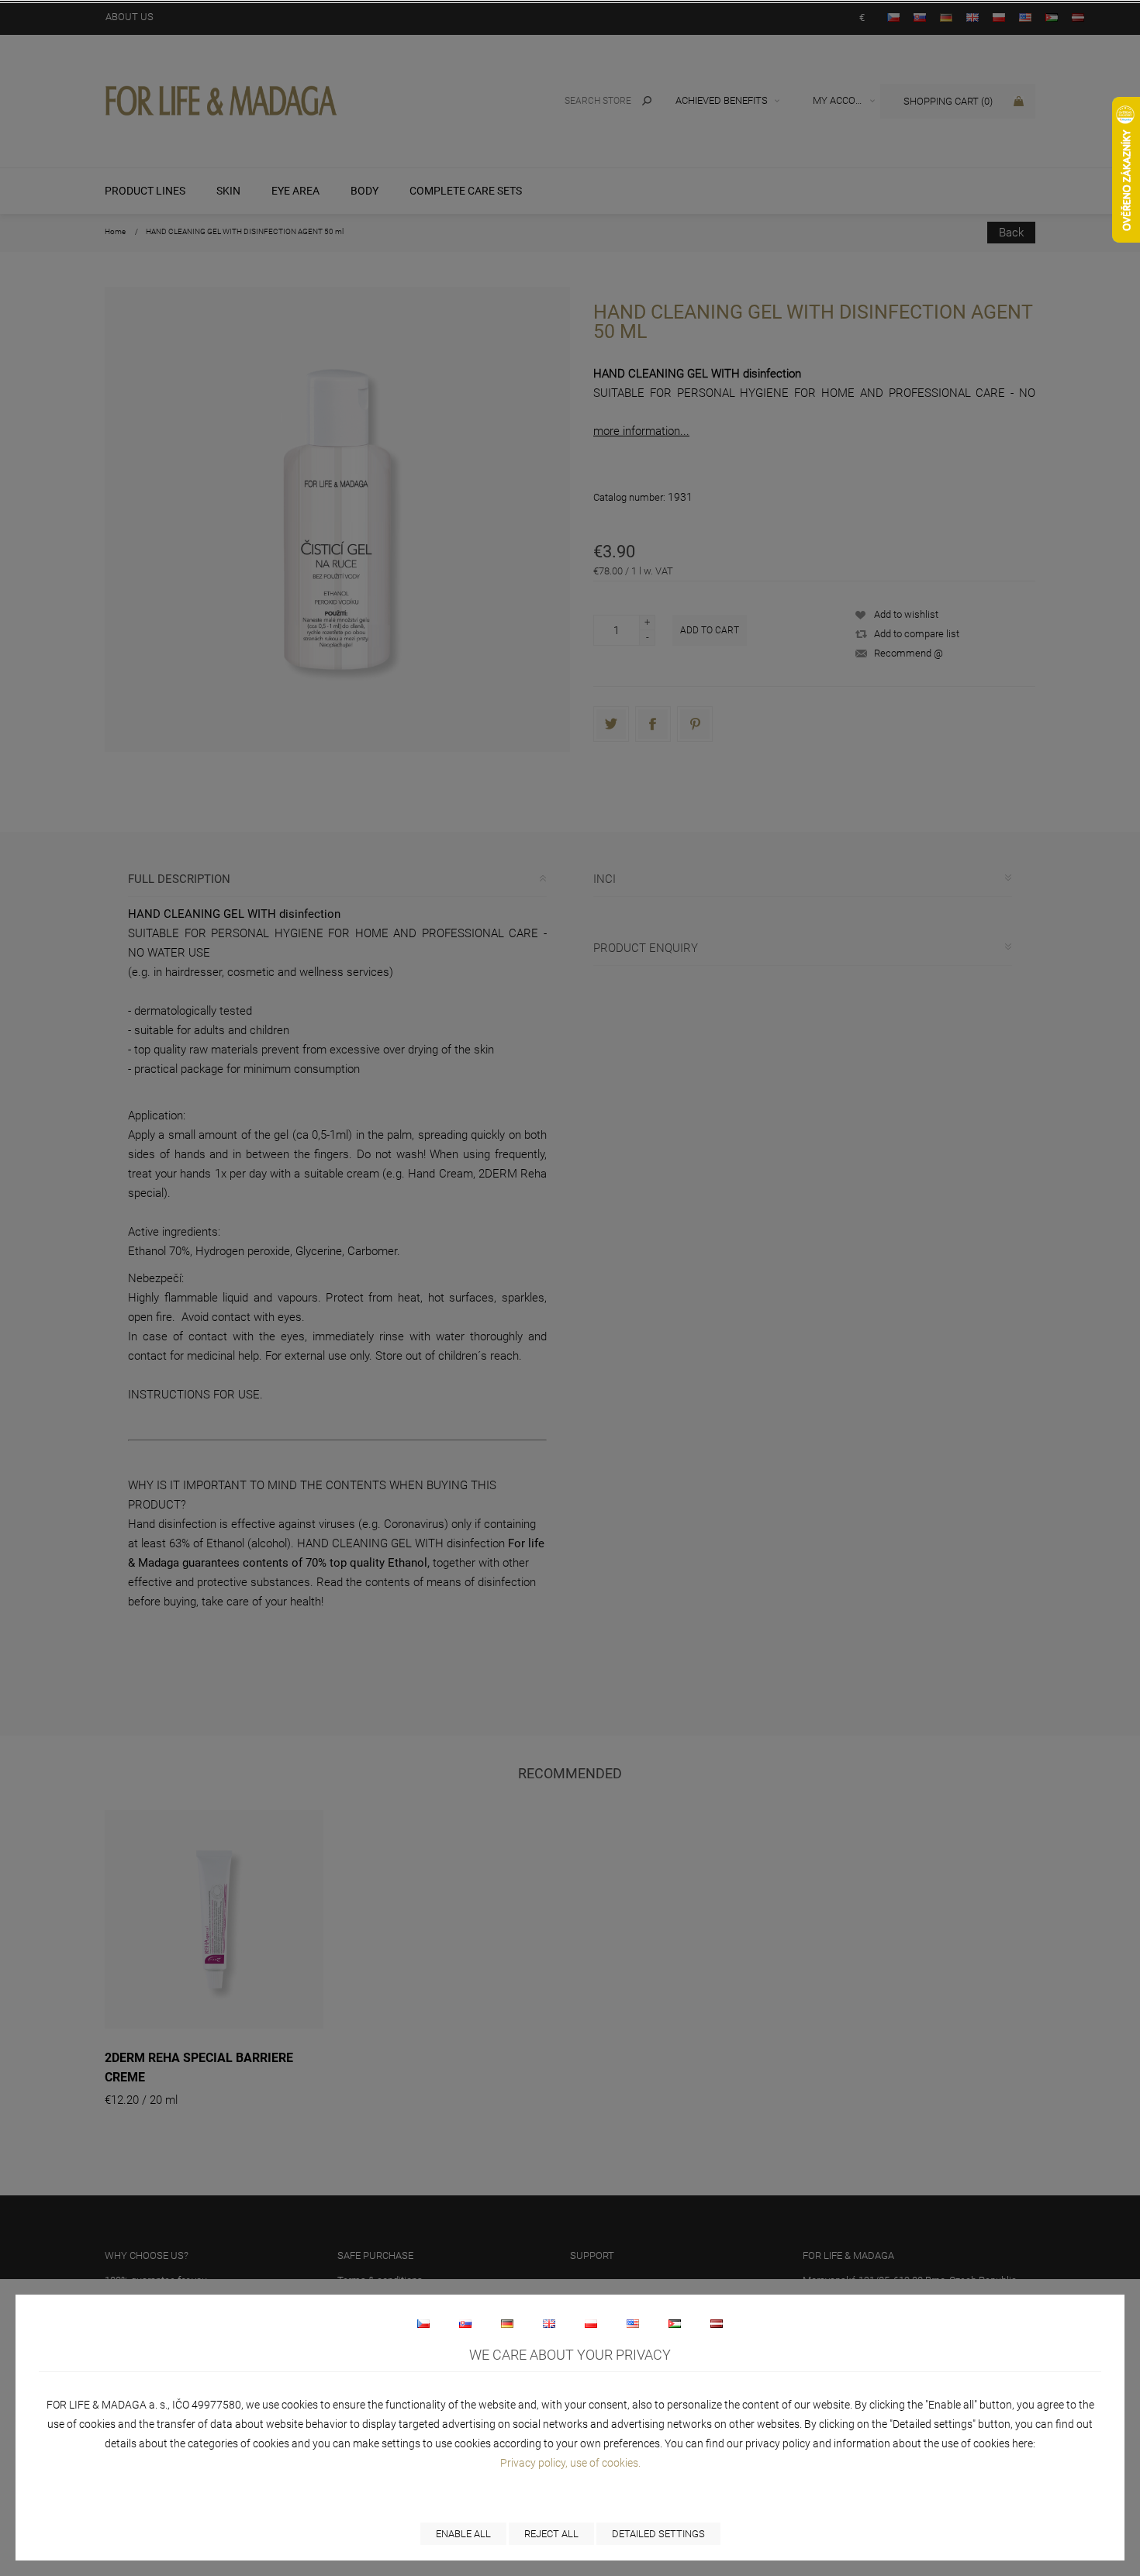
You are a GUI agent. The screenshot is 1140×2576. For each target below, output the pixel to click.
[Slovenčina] (465, 2323)
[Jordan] (675, 2323)
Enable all (463, 2534)
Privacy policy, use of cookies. (570, 2463)
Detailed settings (658, 2534)
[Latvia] (717, 2323)
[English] (549, 2323)
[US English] (633, 2323)
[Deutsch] (507, 2323)
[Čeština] (423, 2323)
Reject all (551, 2534)
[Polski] (591, 2323)
